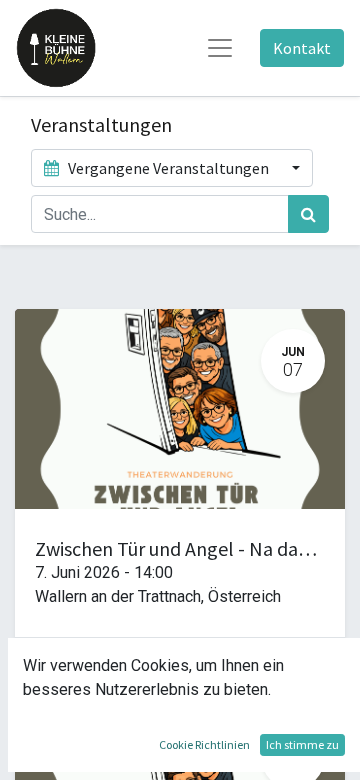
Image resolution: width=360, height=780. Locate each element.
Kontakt (302, 48)
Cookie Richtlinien (204, 744)
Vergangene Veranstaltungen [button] (168, 168)
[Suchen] (308, 214)
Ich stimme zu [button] (302, 744)
